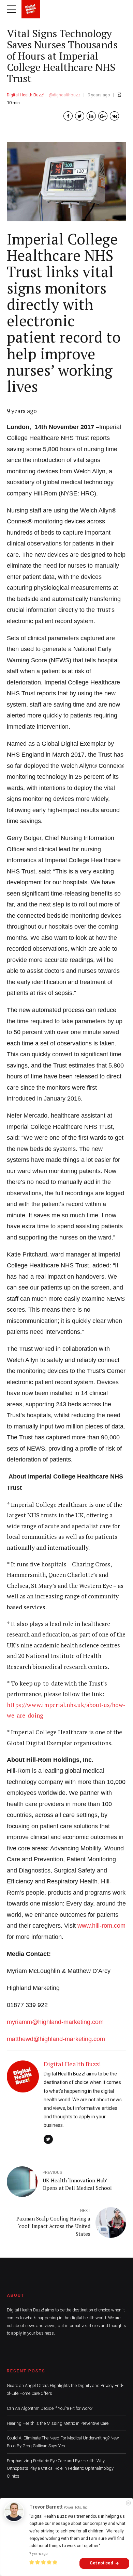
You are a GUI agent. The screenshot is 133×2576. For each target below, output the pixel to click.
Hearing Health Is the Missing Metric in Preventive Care (58, 2423)
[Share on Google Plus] (103, 116)
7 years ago (38, 2554)
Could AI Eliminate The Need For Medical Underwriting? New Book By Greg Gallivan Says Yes (63, 2442)
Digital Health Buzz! (26, 95)
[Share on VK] (114, 116)
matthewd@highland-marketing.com (56, 2039)
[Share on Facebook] (68, 116)
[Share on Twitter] (80, 116)
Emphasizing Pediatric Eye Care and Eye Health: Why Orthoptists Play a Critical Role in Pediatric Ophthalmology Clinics (60, 2468)
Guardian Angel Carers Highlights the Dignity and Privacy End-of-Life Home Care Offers (65, 2389)
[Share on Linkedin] (91, 116)
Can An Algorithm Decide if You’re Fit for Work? (50, 2408)
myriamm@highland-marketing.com (55, 2022)
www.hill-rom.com (101, 1926)
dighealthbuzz (67, 95)
